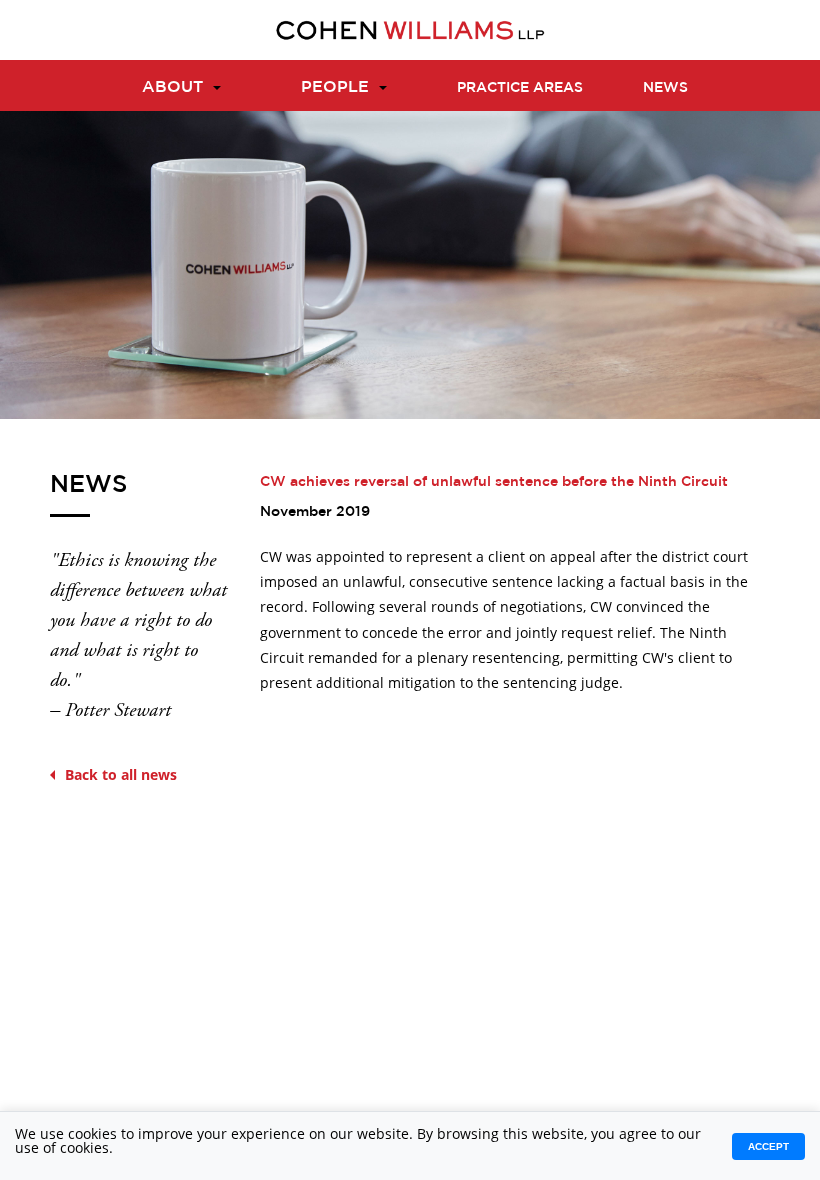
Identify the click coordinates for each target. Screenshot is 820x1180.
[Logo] (410, 30)
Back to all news (121, 774)
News (665, 87)
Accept (768, 1146)
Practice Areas (520, 87)
